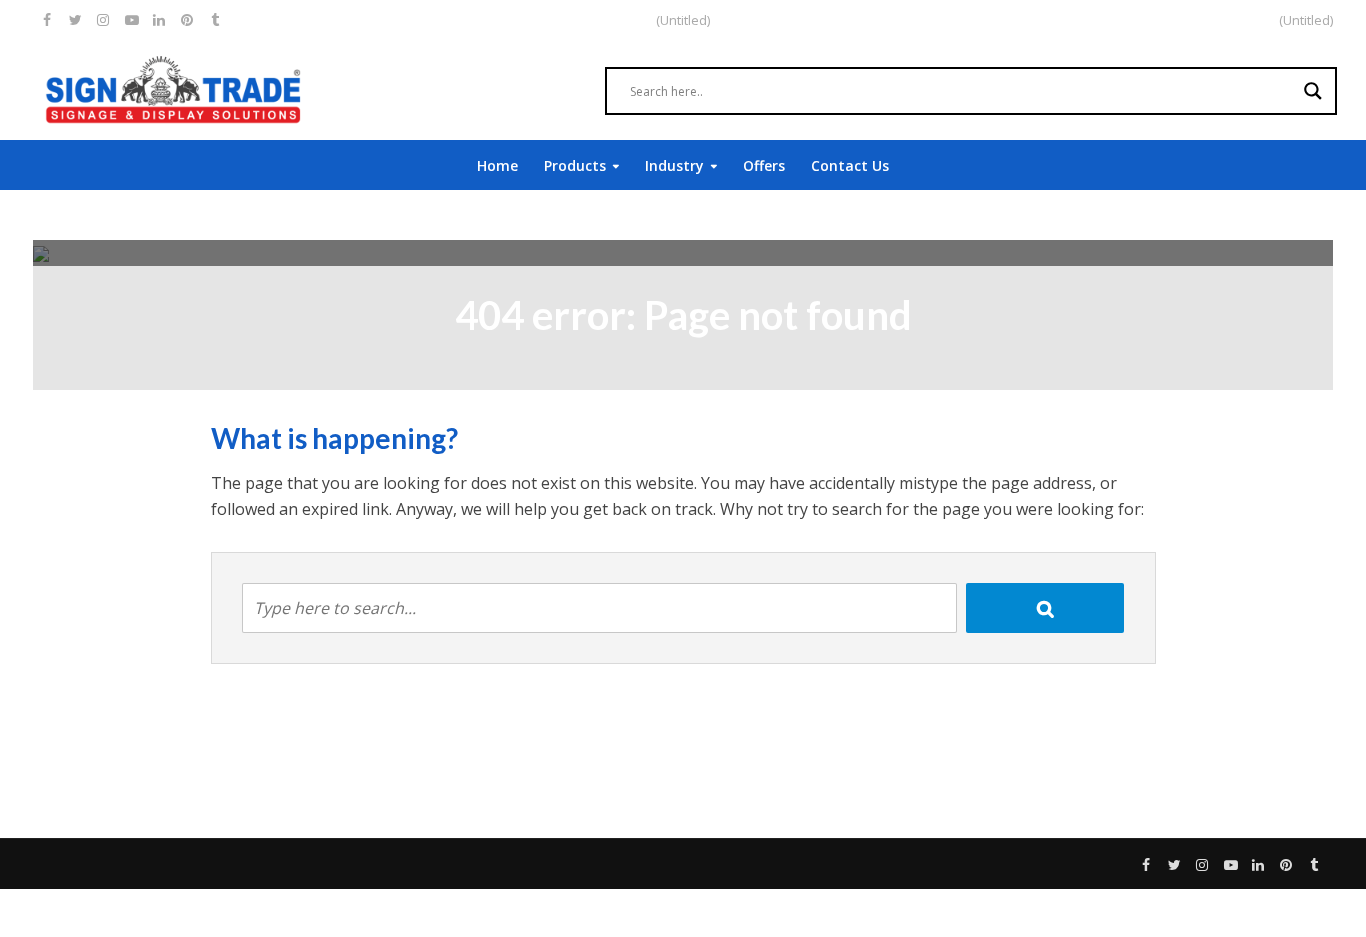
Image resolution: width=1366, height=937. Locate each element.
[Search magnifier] (1313, 91)
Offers (764, 165)
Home (497, 165)
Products (575, 165)
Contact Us (850, 165)
